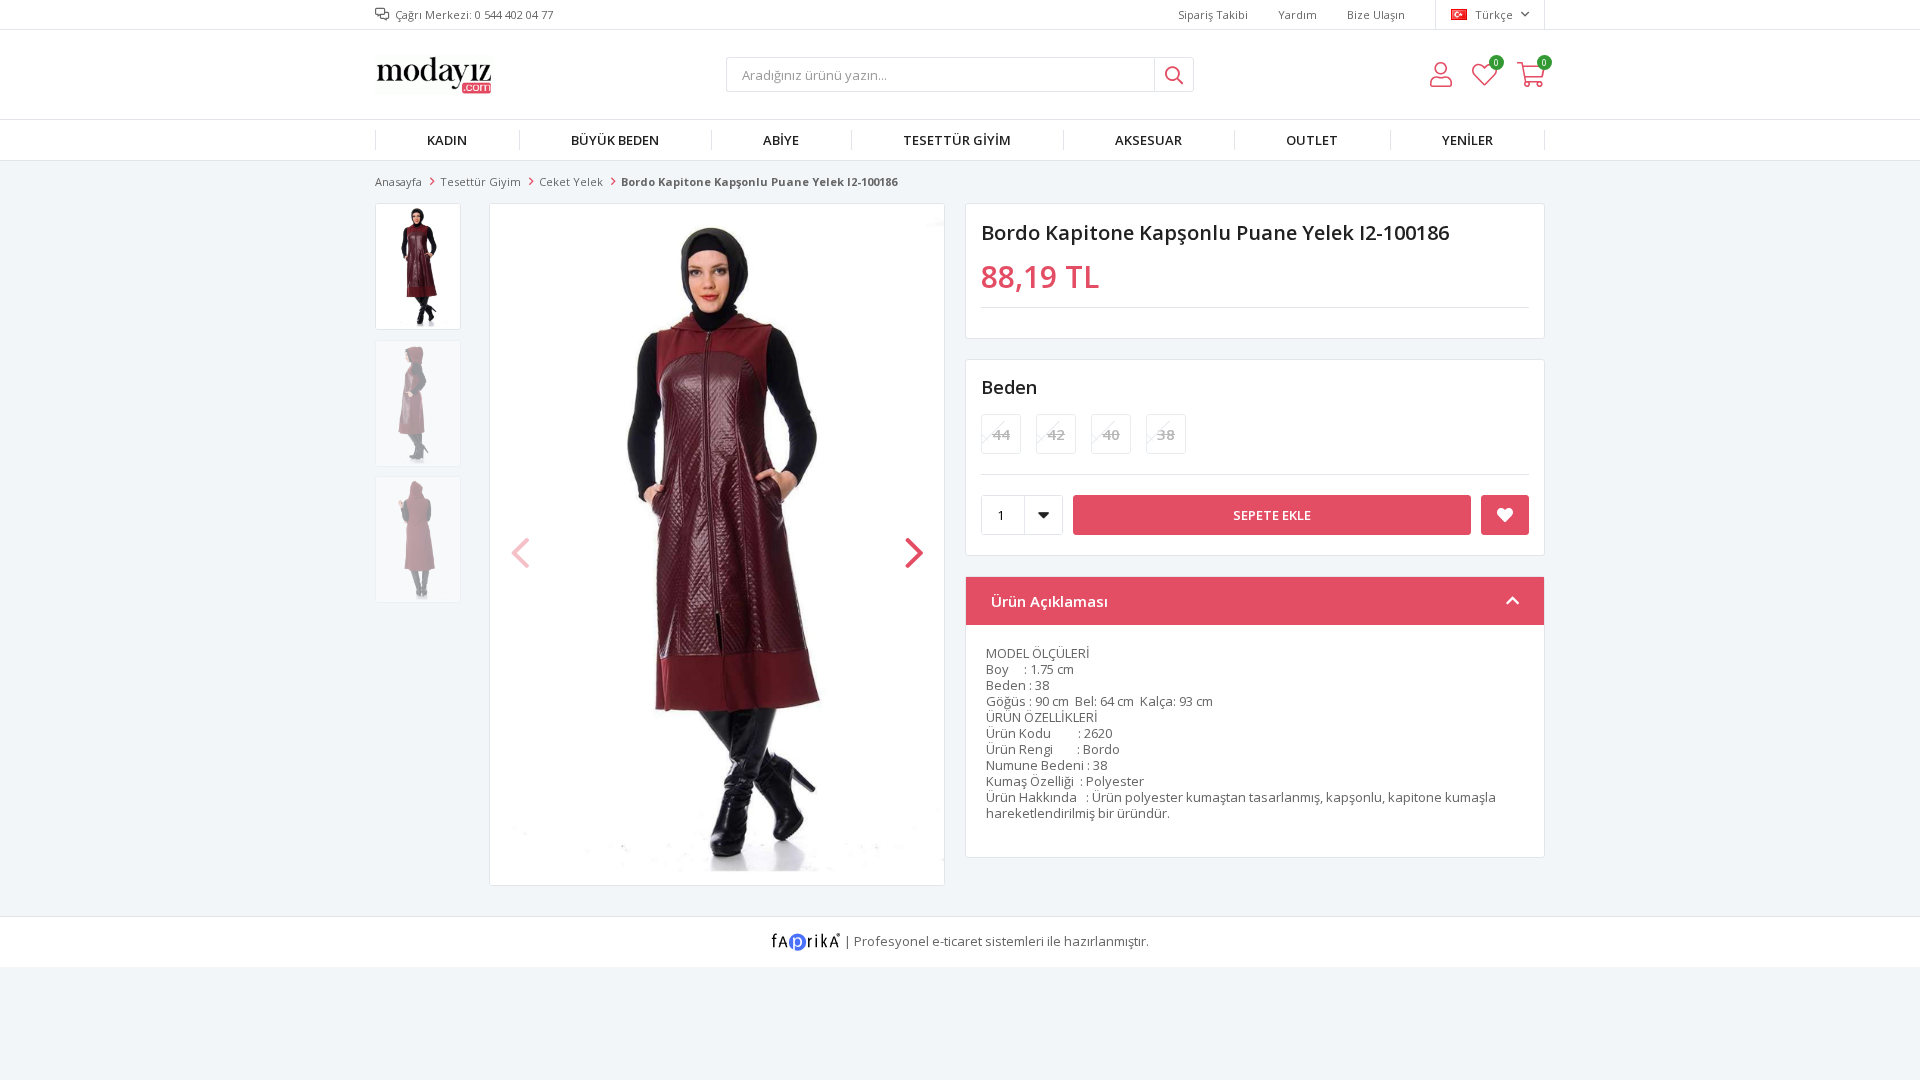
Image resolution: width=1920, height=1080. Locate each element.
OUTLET (1312, 140)
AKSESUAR (1148, 140)
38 (1166, 434)
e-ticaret (957, 940)
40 (1111, 434)
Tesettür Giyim (957, 140)
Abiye (781, 140)
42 (1056, 434)
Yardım (1297, 14)
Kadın (447, 140)
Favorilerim (1495, 65)
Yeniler (1467, 140)
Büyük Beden (615, 140)
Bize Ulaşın (1376, 14)
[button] (914, 543)
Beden (1009, 387)
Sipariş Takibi (1213, 14)
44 (1001, 434)
